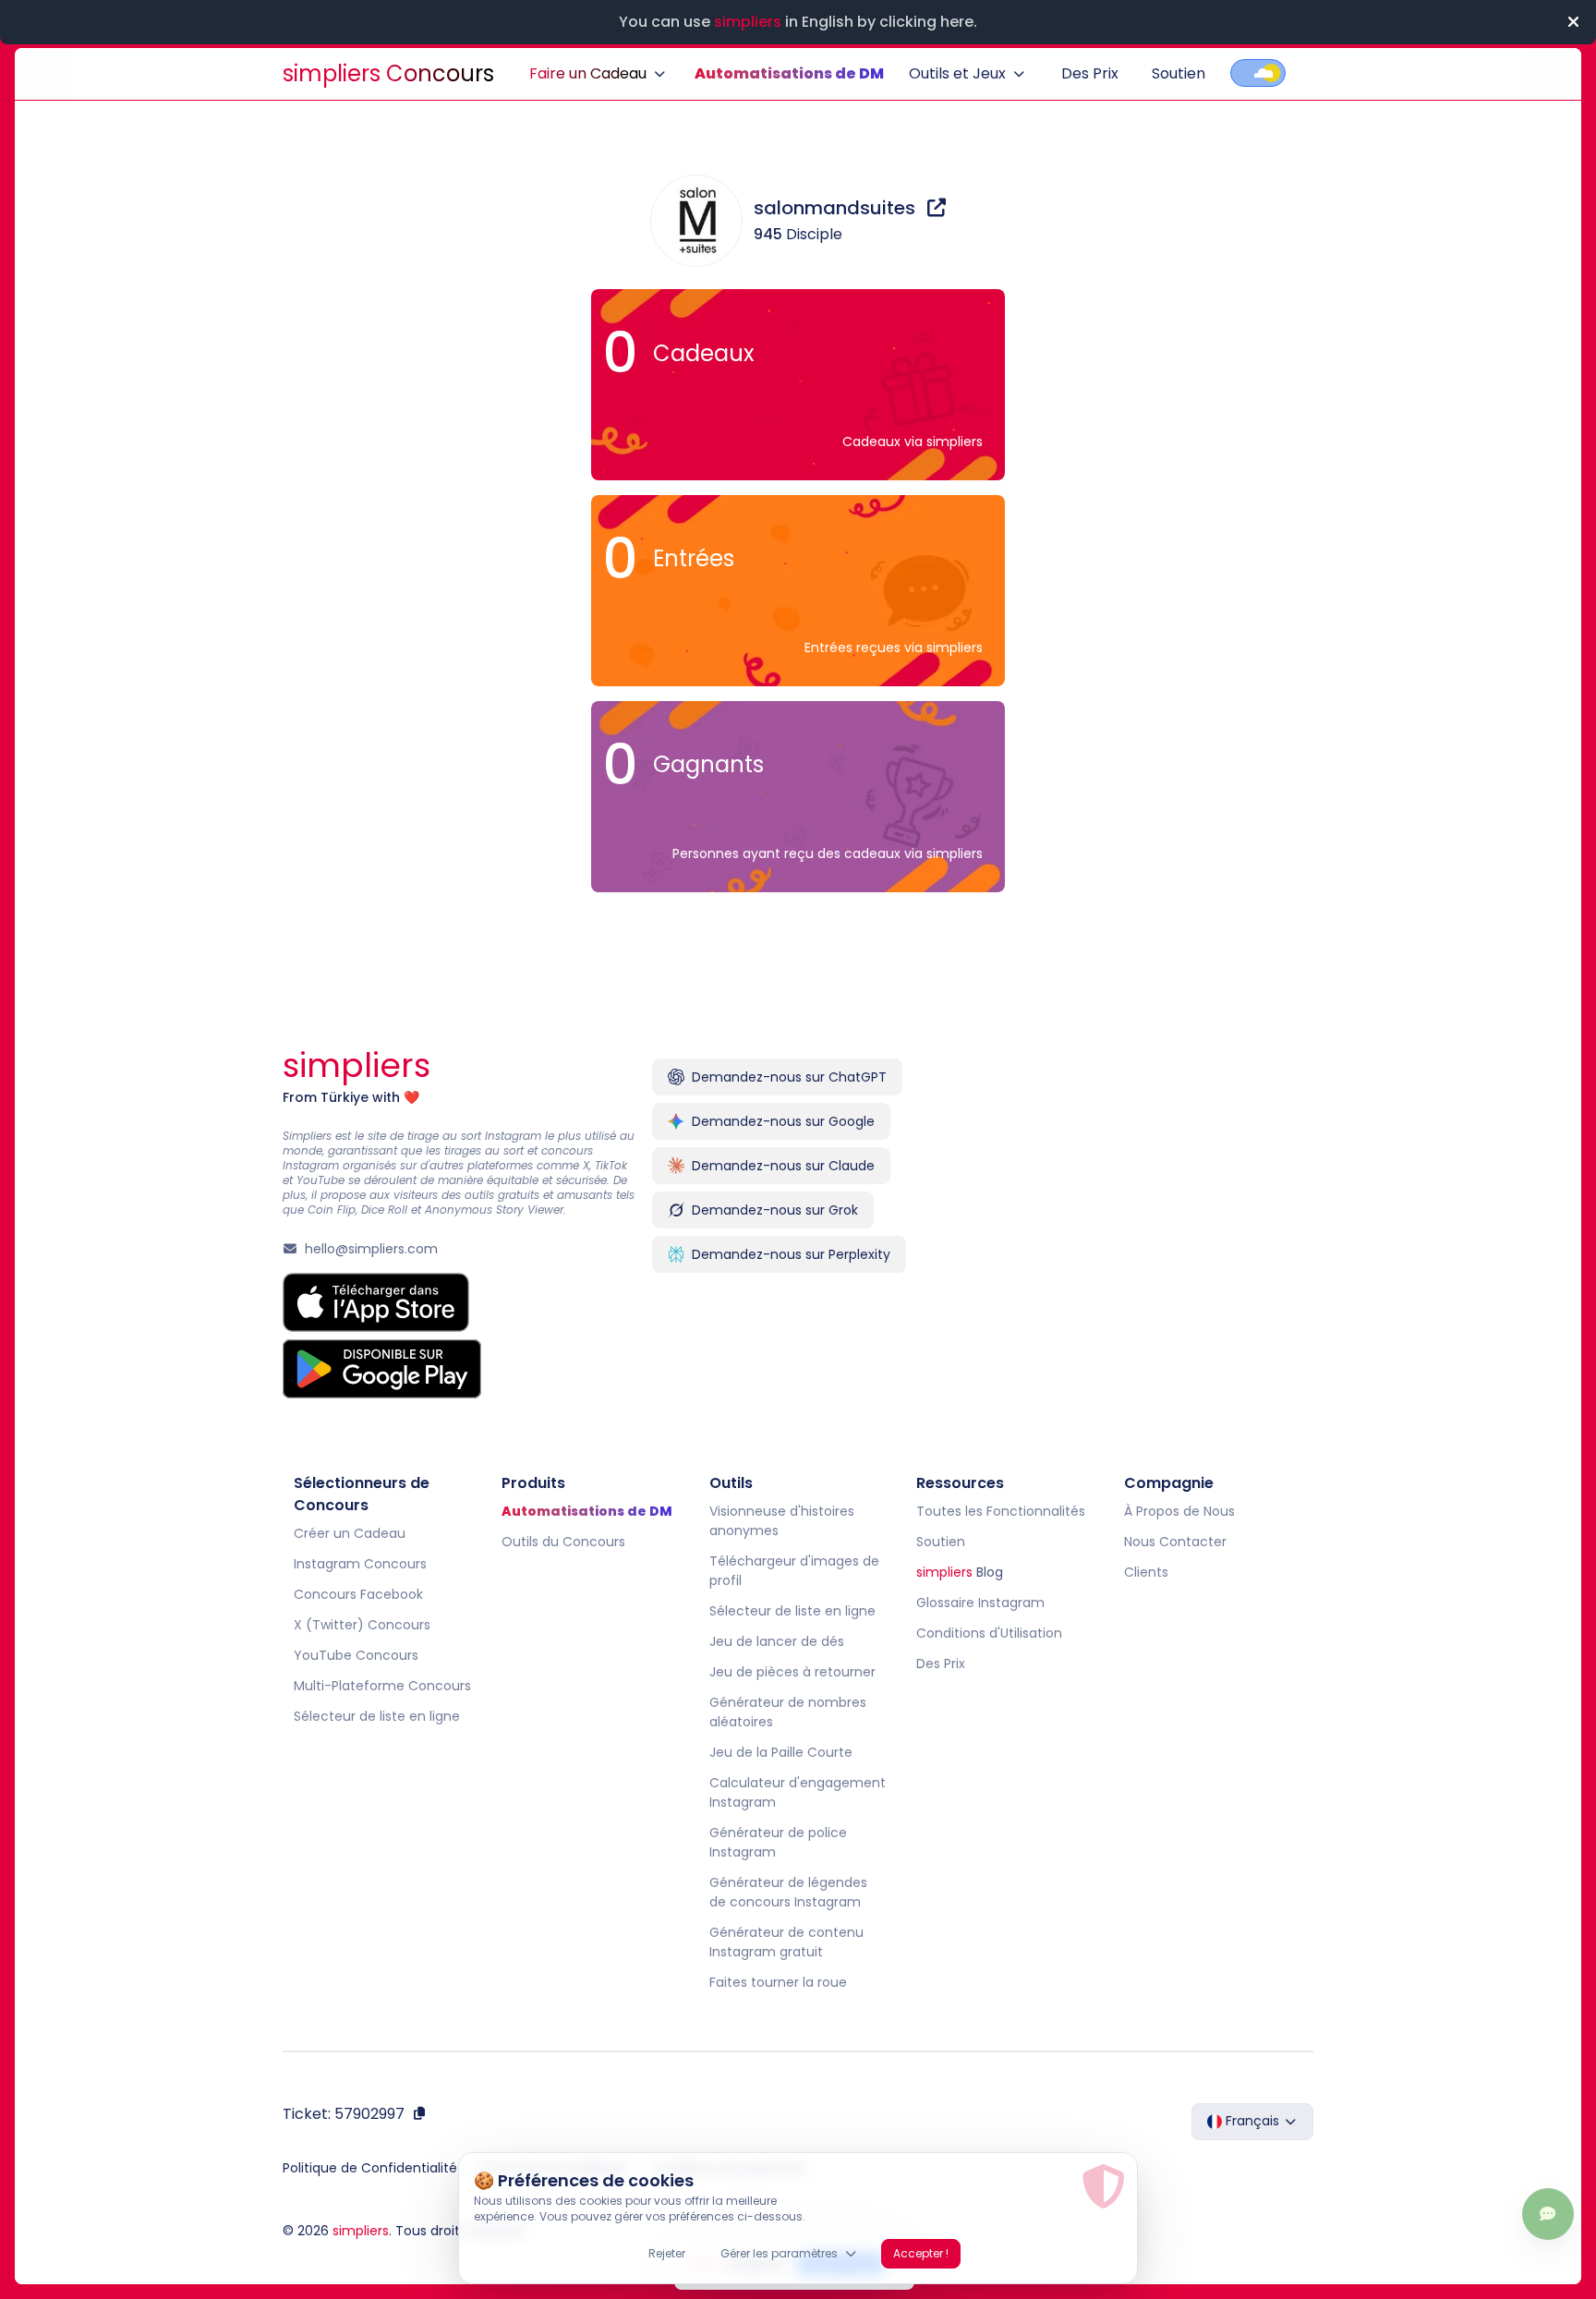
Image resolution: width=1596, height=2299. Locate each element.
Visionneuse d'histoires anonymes (782, 1521)
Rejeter (667, 2253)
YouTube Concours (356, 1655)
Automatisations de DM (789, 73)
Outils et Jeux (957, 73)
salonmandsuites (837, 208)
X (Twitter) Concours (362, 1625)
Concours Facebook (358, 1594)
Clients (1146, 1572)
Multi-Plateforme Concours (382, 1686)
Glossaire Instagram (980, 1603)
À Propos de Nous (1179, 1511)
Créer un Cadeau (350, 1533)
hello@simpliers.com (371, 1249)
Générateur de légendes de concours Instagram (788, 1892)
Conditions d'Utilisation (989, 1633)
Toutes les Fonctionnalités (1001, 1511)
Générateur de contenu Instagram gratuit (786, 1942)
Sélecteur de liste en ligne (377, 1716)
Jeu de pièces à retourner (792, 1672)
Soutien (1179, 73)
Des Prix (1090, 73)
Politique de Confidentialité (370, 2168)
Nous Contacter (1175, 1542)
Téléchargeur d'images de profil (794, 1571)
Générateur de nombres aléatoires (788, 1712)
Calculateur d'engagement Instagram (798, 1792)
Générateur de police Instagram (778, 1842)
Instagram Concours (360, 1564)
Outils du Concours (563, 1542)
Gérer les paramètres (779, 2253)
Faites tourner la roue (778, 1982)
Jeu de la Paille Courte (781, 1752)
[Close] (1573, 22)
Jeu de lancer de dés (777, 1641)
